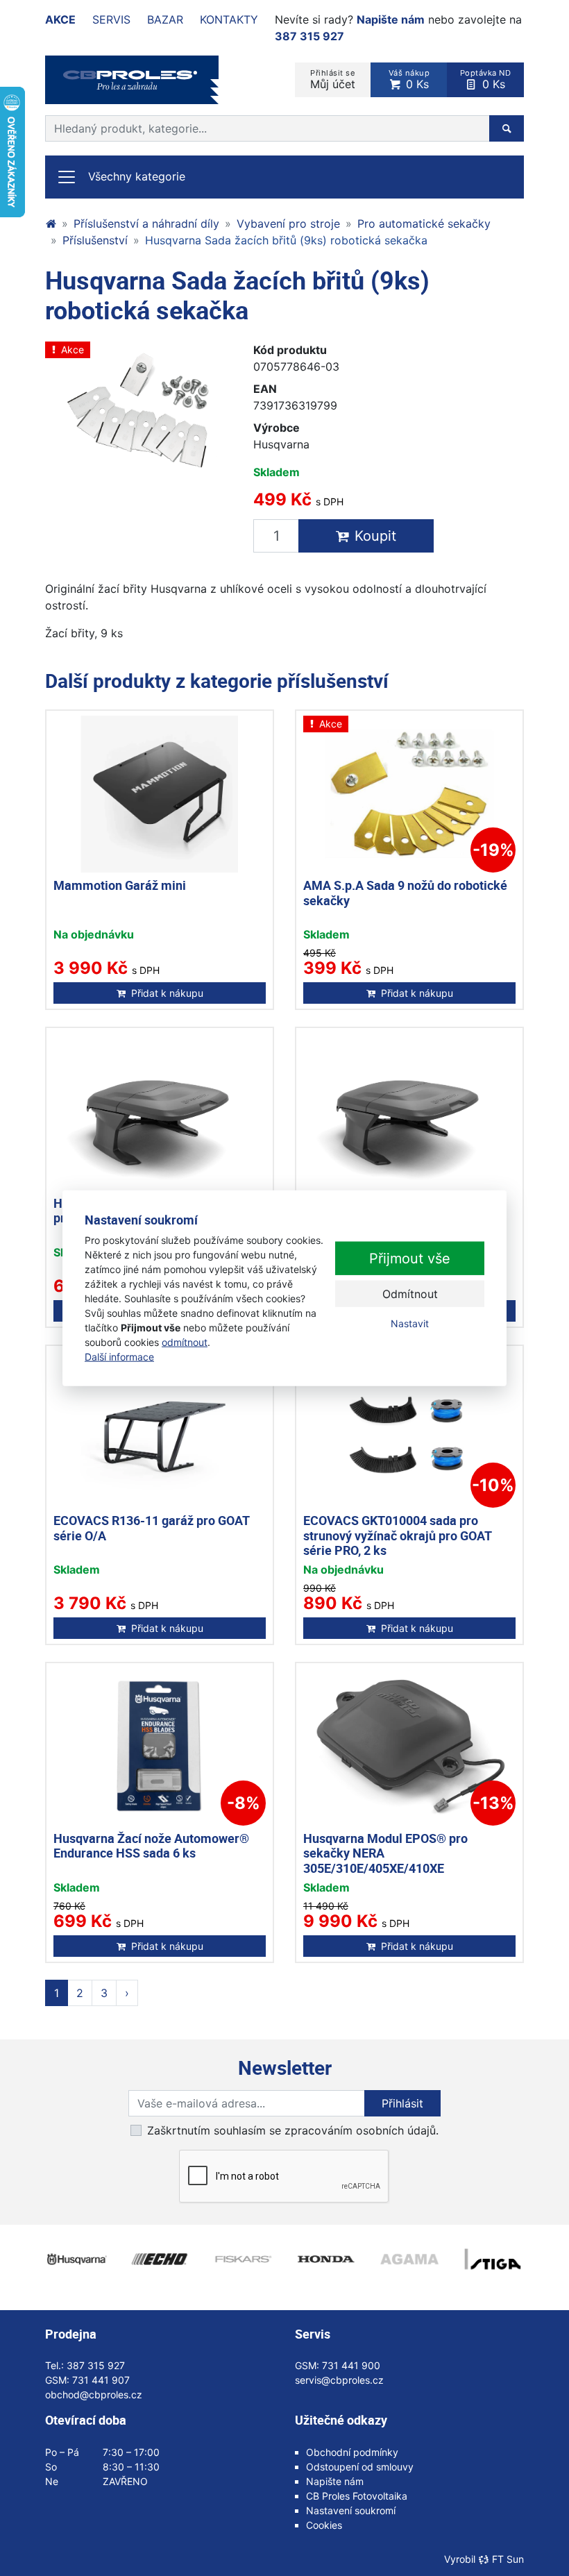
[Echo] (160, 2259)
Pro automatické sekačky (424, 224)
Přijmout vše (410, 1258)
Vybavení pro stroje (288, 224)
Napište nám (391, 19)
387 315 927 (309, 36)
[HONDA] (326, 2259)
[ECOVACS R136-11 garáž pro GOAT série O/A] (160, 1429)
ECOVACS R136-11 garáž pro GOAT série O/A (151, 1528)
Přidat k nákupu (167, 993)
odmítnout (185, 1342)
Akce (60, 19)
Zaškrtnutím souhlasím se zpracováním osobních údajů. (293, 2130)
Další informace (119, 1357)
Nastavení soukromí (351, 2510)
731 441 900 (351, 2365)
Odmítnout (410, 1294)
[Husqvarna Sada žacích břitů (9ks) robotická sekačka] (139, 411)
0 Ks (409, 79)
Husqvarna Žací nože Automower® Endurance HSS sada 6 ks (151, 1846)
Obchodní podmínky (352, 2452)
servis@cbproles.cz (339, 2380)
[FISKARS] (243, 2259)
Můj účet (333, 79)
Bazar (165, 19)
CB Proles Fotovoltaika (357, 2496)
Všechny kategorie (137, 176)
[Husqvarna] (76, 2259)
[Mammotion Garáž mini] (160, 794)
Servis (111, 19)
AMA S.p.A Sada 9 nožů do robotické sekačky (405, 893)
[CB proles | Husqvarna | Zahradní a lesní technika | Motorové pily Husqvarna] (51, 224)
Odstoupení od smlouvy (360, 2467)
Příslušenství (95, 240)
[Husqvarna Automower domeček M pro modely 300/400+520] (160, 1111)
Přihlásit (402, 2103)
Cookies (324, 2525)
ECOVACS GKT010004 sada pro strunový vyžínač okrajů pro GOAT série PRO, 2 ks (397, 1535)
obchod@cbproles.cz (94, 2394)
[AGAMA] (409, 2259)
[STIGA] (493, 2259)
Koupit (375, 536)
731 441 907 (101, 2380)
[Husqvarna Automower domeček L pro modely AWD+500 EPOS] (409, 1111)
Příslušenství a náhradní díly (146, 224)
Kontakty (229, 19)
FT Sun (508, 2559)
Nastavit (410, 1323)
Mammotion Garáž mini (120, 885)
